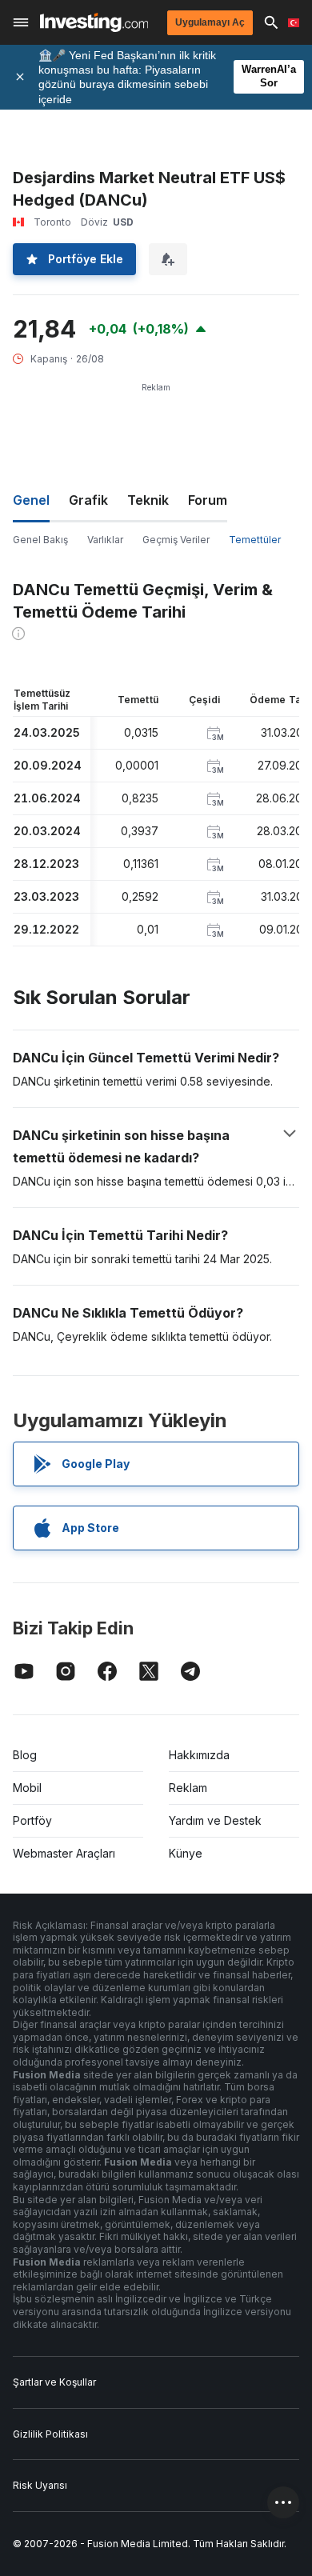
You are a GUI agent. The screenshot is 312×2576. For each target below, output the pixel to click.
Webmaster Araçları (64, 1853)
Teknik (148, 500)
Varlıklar (105, 540)
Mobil (27, 1788)
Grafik (88, 500)
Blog (25, 1755)
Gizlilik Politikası (50, 2434)
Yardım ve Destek (215, 1820)
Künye (186, 1853)
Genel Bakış (40, 540)
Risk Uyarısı (40, 2485)
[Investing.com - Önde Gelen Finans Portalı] (94, 22)
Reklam (188, 1788)
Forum (208, 500)
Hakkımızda (199, 1755)
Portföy (32, 1820)
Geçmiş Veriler (176, 540)
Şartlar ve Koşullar (54, 2382)
